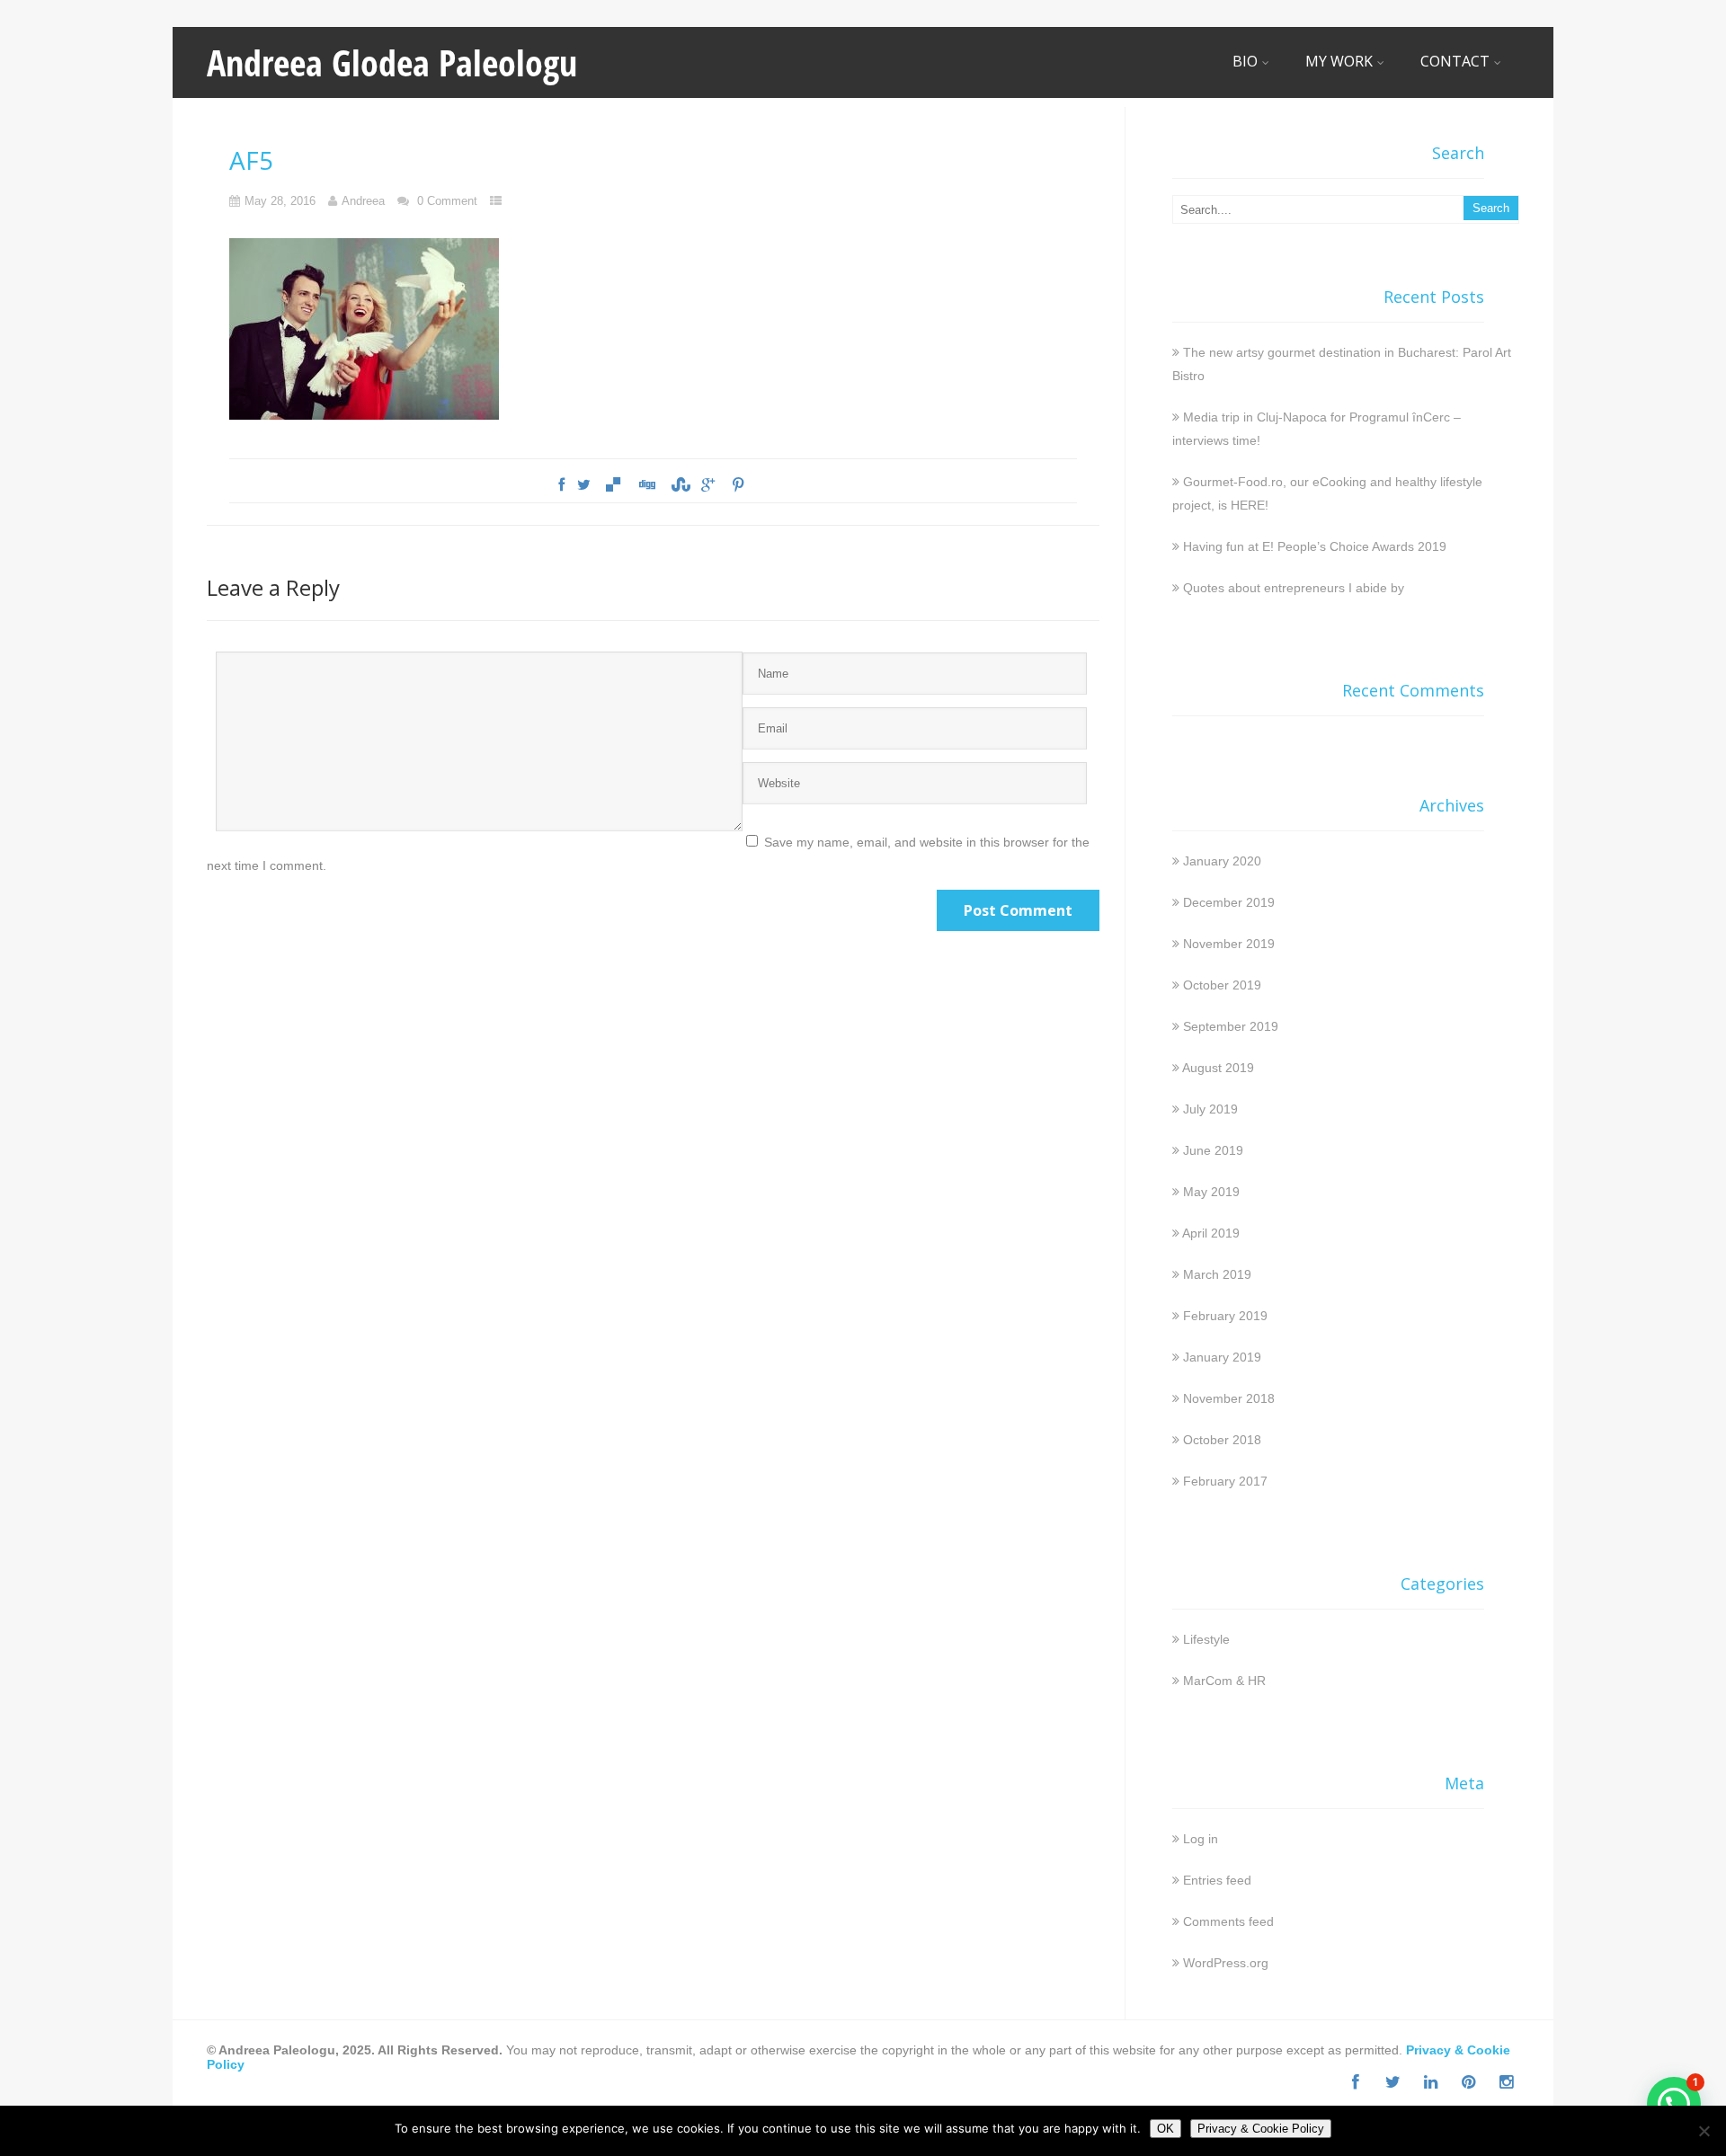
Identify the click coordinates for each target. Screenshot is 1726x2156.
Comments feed (1228, 1921)
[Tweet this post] (584, 485)
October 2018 (1222, 1440)
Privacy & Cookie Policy (1261, 2129)
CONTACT (1455, 61)
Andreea (363, 201)
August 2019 (1218, 1068)
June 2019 (1213, 1150)
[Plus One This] (708, 485)
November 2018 (1229, 1398)
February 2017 (1225, 1481)
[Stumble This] (679, 485)
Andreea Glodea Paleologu (392, 62)
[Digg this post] (646, 485)
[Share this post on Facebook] (561, 485)
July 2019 (1210, 1109)
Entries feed (1217, 1880)
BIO (1245, 61)
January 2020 (1222, 861)
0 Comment (447, 201)
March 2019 (1217, 1274)
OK (1165, 2129)
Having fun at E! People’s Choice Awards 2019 (1315, 546)
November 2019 (1229, 944)
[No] (1704, 2131)
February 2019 (1225, 1316)
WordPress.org (1226, 1963)
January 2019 (1222, 1357)
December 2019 (1229, 902)
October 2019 (1222, 985)
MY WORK (1339, 61)
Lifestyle (1206, 1639)
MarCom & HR (1224, 1681)
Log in (1201, 1839)
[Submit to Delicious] (613, 485)
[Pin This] (737, 485)
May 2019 (1211, 1192)
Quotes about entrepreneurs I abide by (1294, 588)
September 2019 (1231, 1026)
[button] (1674, 2104)
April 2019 (1211, 1233)
